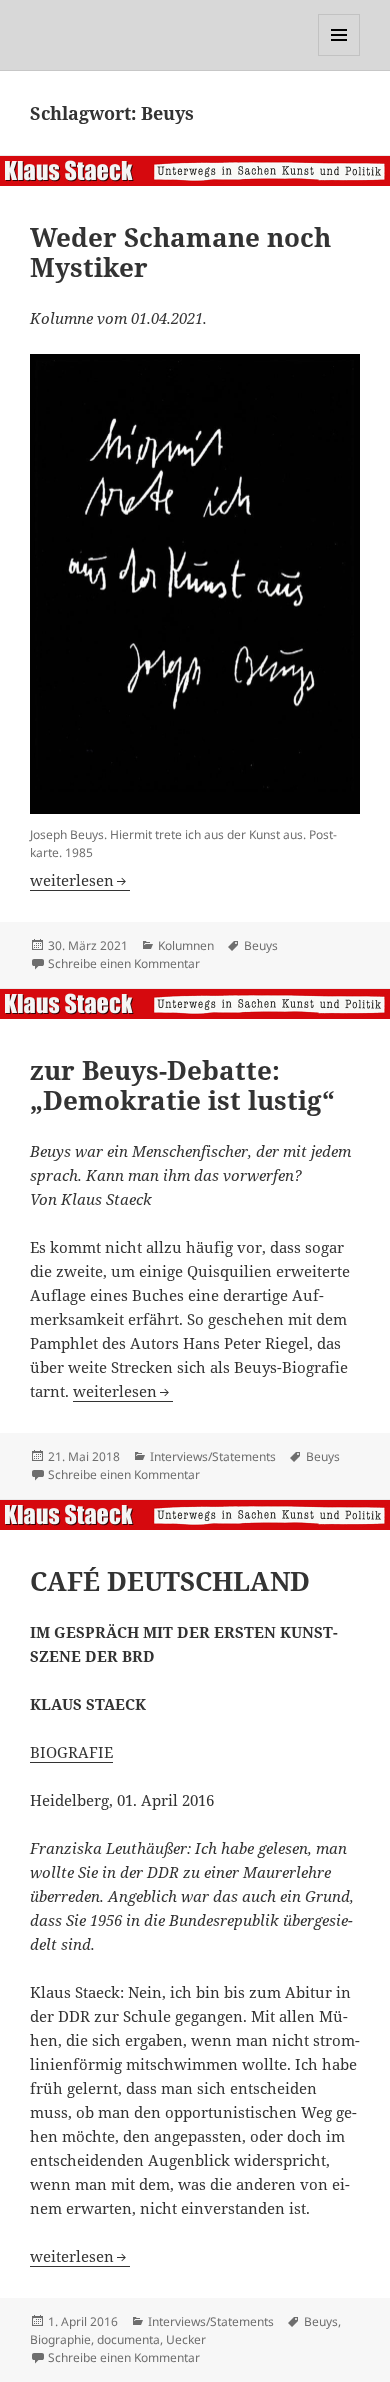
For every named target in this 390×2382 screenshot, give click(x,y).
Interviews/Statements (213, 1456)
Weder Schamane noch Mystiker (180, 252)
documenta (128, 2339)
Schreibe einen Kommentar (124, 963)
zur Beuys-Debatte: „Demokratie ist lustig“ (182, 1085)
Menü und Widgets (339, 55)
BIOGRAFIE (71, 1752)
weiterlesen (80, 880)
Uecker (186, 2339)
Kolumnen (186, 945)
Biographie (60, 2339)
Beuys (261, 945)
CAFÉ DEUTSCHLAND (170, 1581)
